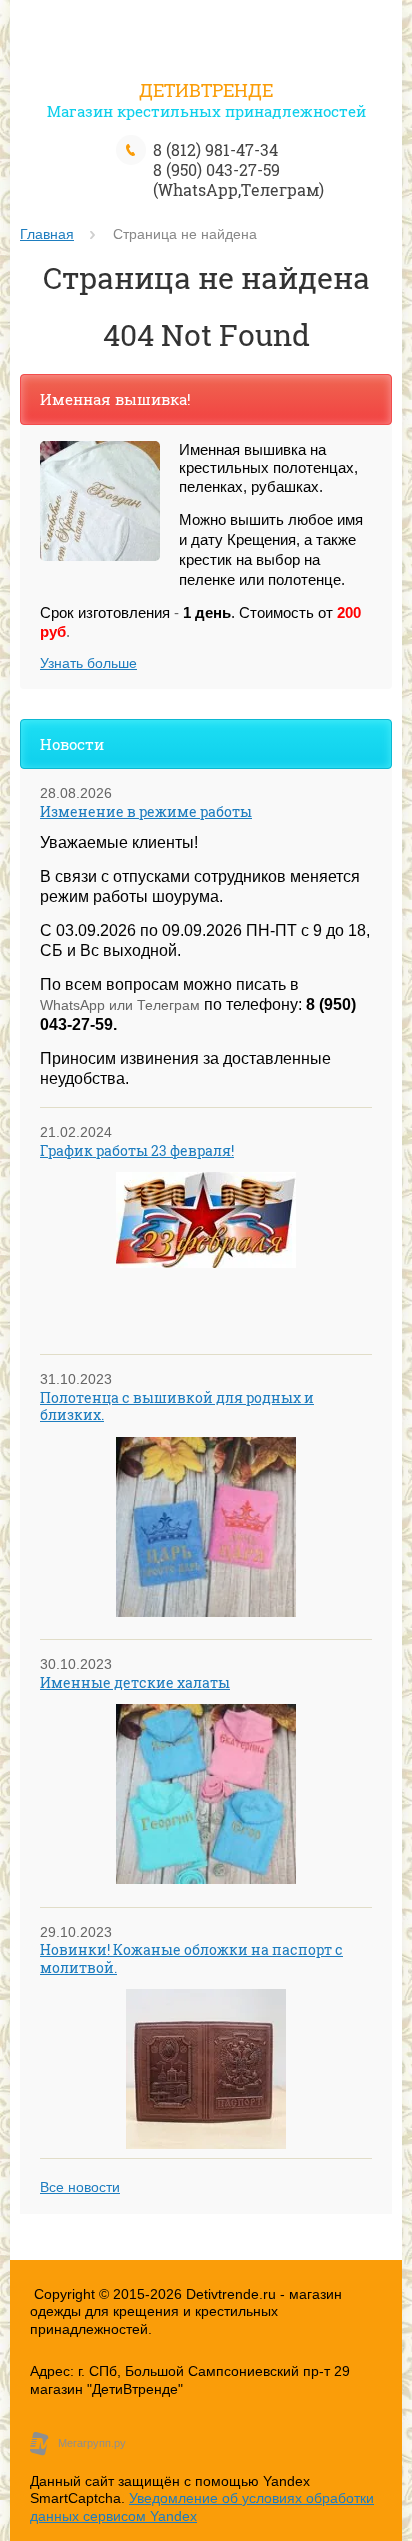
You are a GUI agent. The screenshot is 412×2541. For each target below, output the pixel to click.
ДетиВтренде (206, 90)
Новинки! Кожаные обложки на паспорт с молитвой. (191, 1958)
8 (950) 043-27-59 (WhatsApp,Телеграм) (238, 179)
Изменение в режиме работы (146, 811)
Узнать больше (88, 663)
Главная (47, 234)
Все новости (80, 2187)
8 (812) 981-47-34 (215, 149)
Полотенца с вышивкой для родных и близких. (177, 1406)
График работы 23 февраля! (137, 1150)
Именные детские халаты (135, 1682)
